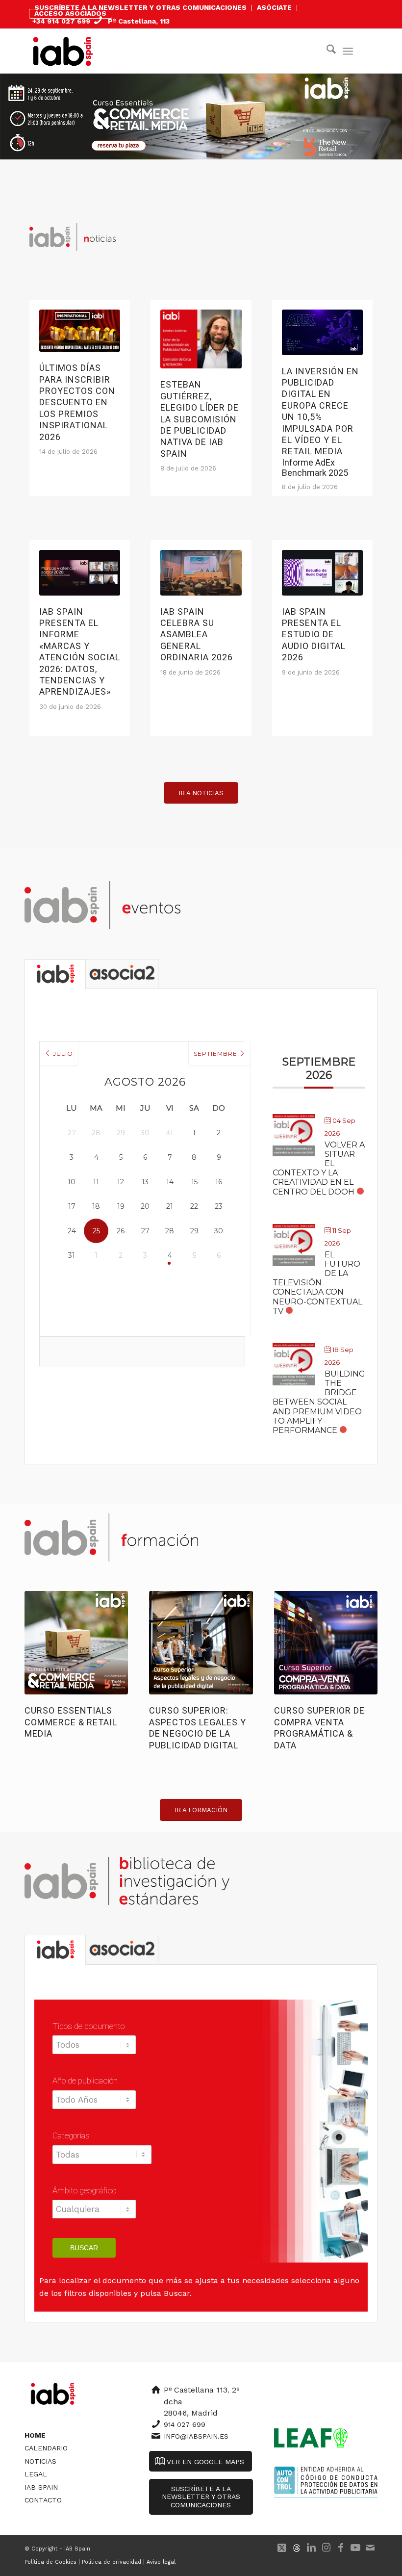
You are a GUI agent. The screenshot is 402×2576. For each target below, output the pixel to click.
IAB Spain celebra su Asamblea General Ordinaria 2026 (197, 635)
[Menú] (348, 51)
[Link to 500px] (297, 2548)
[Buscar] (326, 51)
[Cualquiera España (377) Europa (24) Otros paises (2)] (94, 2214)
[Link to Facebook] (341, 2548)
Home (35, 2435)
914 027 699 (185, 2424)
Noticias (40, 2461)
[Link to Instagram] (326, 2548)
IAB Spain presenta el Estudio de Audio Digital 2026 (314, 635)
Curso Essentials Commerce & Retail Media (71, 1722)
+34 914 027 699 (61, 21)
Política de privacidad (112, 2562)
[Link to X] (282, 2548)
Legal (36, 2474)
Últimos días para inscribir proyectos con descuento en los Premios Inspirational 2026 (77, 402)
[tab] (55, 974)
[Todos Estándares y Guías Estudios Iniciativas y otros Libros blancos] (95, 2050)
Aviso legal (161, 2562)
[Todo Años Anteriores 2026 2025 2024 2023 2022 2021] (94, 2105)
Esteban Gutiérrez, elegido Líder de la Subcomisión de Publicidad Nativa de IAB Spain (200, 419)
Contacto (43, 2500)
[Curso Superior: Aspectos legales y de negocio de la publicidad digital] (201, 1643)
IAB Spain (41, 2487)
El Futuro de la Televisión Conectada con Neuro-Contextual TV (317, 1283)
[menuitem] (141, 8)
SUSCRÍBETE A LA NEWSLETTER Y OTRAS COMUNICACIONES (140, 7)
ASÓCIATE (274, 7)
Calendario (46, 2448)
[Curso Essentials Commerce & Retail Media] (76, 1643)
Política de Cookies (50, 2562)
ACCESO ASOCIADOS (70, 13)
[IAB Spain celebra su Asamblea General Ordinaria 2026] (201, 573)
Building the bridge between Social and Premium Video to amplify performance (319, 1402)
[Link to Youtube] (355, 2548)
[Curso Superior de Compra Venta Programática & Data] (326, 1643)
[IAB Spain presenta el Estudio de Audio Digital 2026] (322, 573)
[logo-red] (63, 51)
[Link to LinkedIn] (311, 2548)
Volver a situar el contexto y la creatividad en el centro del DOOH (319, 1168)
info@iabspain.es (196, 2436)
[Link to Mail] (370, 2548)
